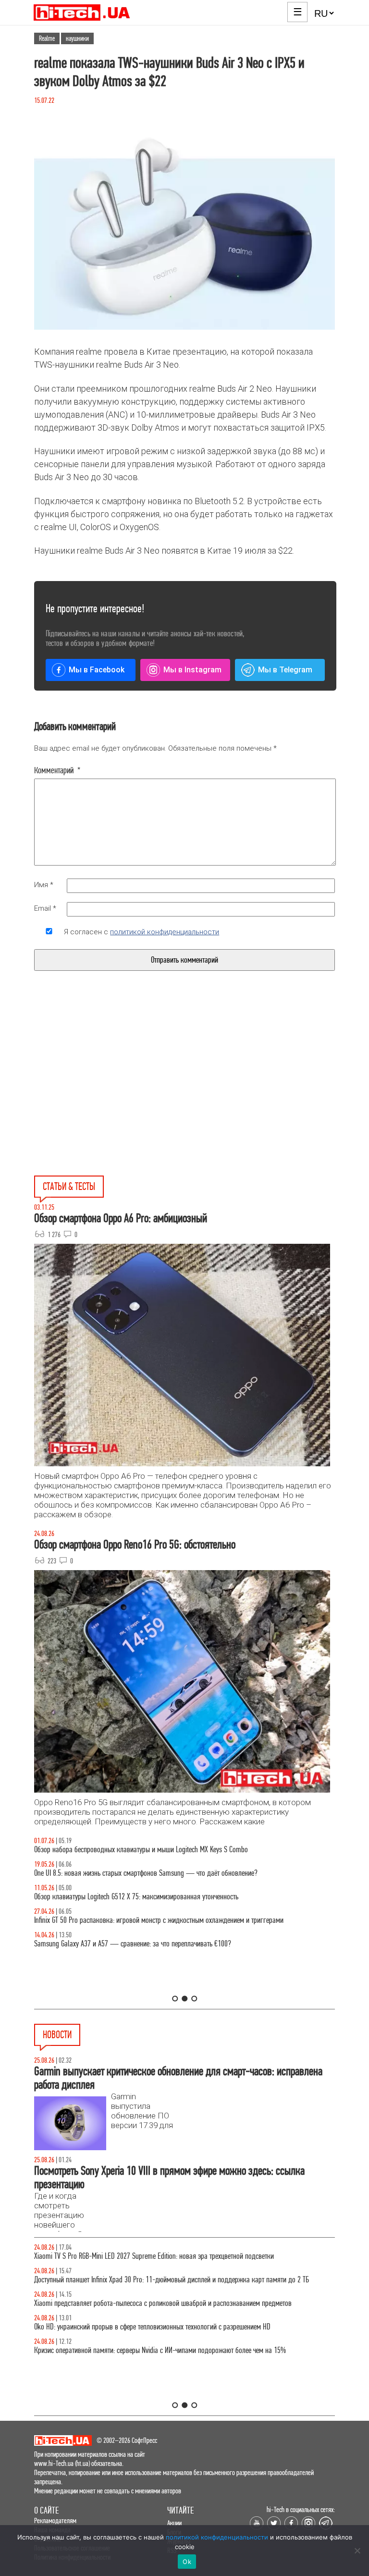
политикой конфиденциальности (165, 932)
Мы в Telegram (285, 670)
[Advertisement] (112, 1095)
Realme (47, 38)
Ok (187, 2562)
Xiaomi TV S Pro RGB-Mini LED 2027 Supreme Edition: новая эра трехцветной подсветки (154, 2256)
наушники (77, 38)
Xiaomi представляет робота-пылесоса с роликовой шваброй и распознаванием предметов (163, 2303)
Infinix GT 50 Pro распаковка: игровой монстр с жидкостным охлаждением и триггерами (159, 1920)
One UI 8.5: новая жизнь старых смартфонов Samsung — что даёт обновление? (146, 1873)
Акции (174, 2523)
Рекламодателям (55, 2520)
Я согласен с (141, 932)
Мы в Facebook (97, 670)
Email (45, 908)
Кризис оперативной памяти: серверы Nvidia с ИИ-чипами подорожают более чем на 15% (160, 2350)
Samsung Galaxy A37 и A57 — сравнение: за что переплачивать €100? (133, 1944)
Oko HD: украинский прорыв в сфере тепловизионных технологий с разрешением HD (152, 2327)
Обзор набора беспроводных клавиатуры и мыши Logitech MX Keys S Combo (141, 1850)
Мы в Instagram (192, 670)
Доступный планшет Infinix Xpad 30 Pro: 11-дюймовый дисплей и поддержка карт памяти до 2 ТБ (172, 2280)
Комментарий (57, 770)
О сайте (46, 2510)
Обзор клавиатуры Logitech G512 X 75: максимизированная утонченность (136, 1897)
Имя (44, 885)
